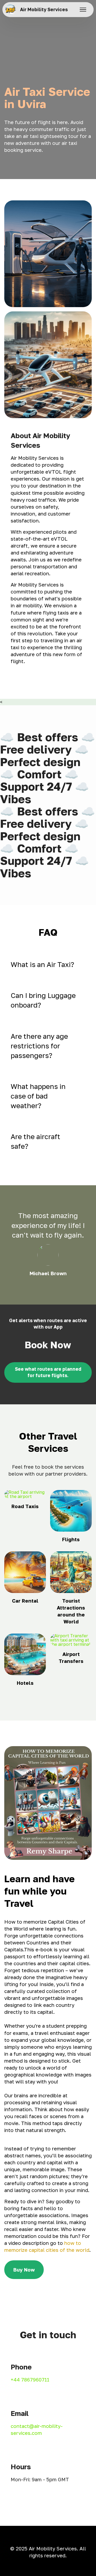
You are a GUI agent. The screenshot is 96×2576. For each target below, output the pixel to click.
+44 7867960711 (30, 2380)
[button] (48, 965)
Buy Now (24, 2270)
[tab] (48, 965)
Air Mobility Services (44, 9)
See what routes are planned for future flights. (48, 1372)
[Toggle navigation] (83, 10)
